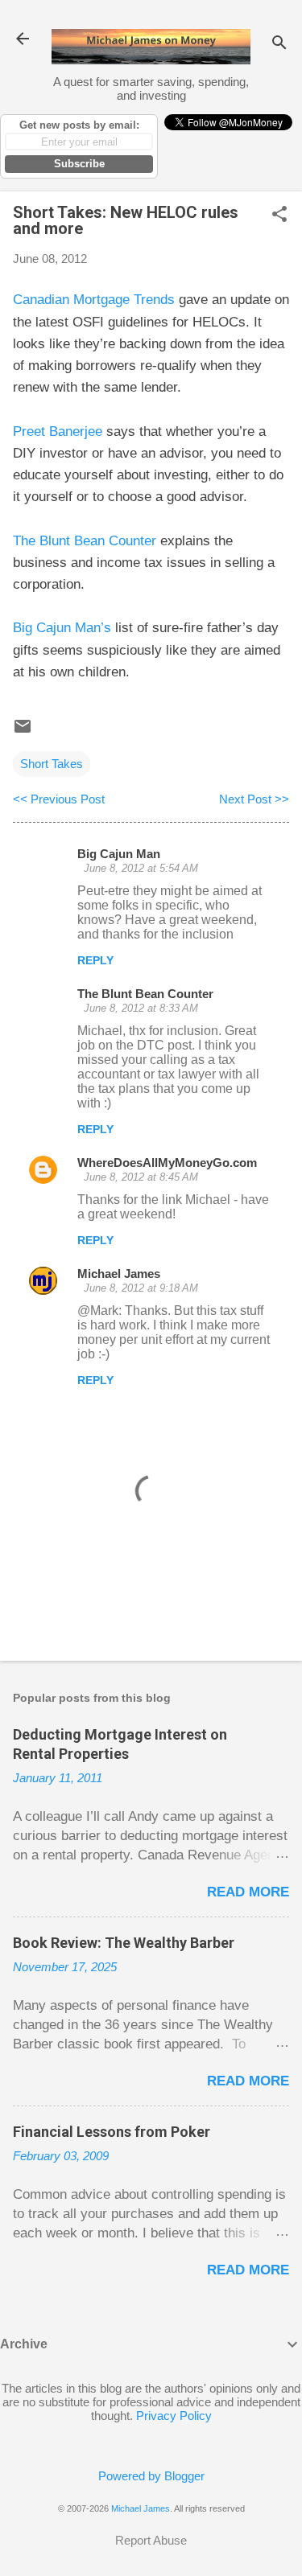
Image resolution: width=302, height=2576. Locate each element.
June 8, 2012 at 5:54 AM (141, 868)
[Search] (279, 44)
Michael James (119, 1274)
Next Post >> (254, 799)
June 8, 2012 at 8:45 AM (141, 1177)
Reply (95, 960)
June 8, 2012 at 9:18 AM (141, 1288)
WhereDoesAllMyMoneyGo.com (167, 1163)
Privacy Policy (174, 2416)
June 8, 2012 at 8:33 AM (141, 1008)
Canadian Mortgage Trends (94, 300)
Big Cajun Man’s (62, 628)
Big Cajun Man (119, 854)
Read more (248, 1892)
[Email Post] (23, 731)
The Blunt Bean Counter (85, 541)
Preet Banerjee (58, 431)
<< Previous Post (59, 799)
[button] (279, 215)
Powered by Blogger (151, 2476)
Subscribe (79, 164)
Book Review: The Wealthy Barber (124, 1943)
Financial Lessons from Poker (112, 2132)
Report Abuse (151, 2540)
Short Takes (52, 764)
